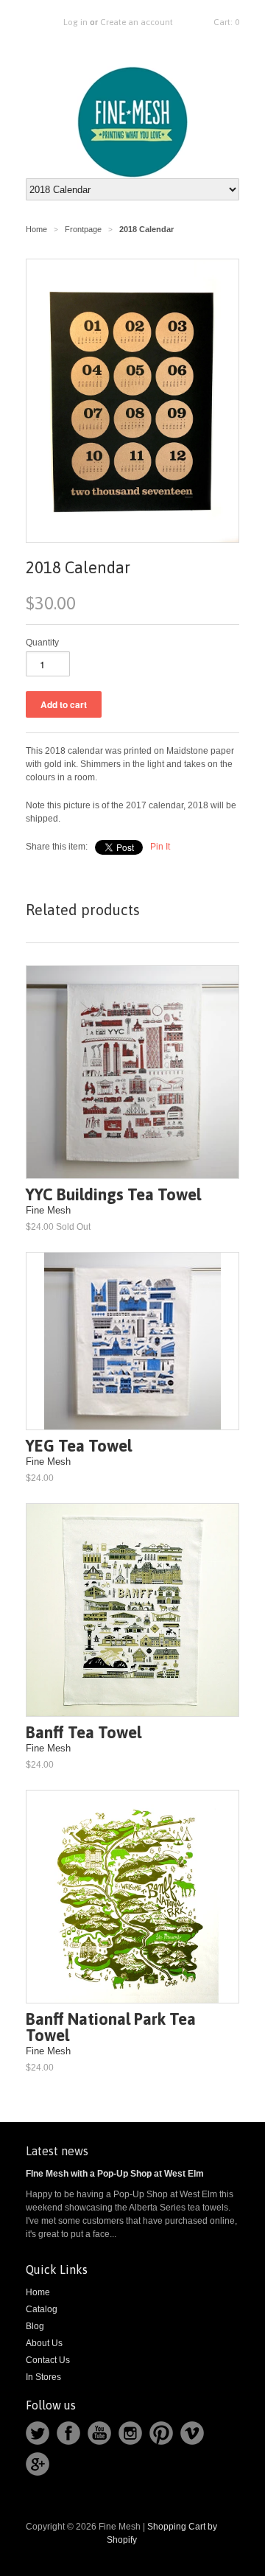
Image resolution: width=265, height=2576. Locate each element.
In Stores (43, 2377)
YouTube (99, 2433)
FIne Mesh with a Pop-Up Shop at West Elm (115, 2174)
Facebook (68, 2433)
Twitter (38, 2433)
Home (38, 2292)
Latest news (57, 2151)
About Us (44, 2343)
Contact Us (48, 2360)
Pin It (160, 847)
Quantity (42, 643)
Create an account (137, 22)
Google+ (38, 2464)
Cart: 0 (226, 22)
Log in (75, 22)
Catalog (42, 2309)
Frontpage (83, 229)
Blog (35, 2326)
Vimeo (192, 2433)
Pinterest (161, 2433)
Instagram (130, 2433)
